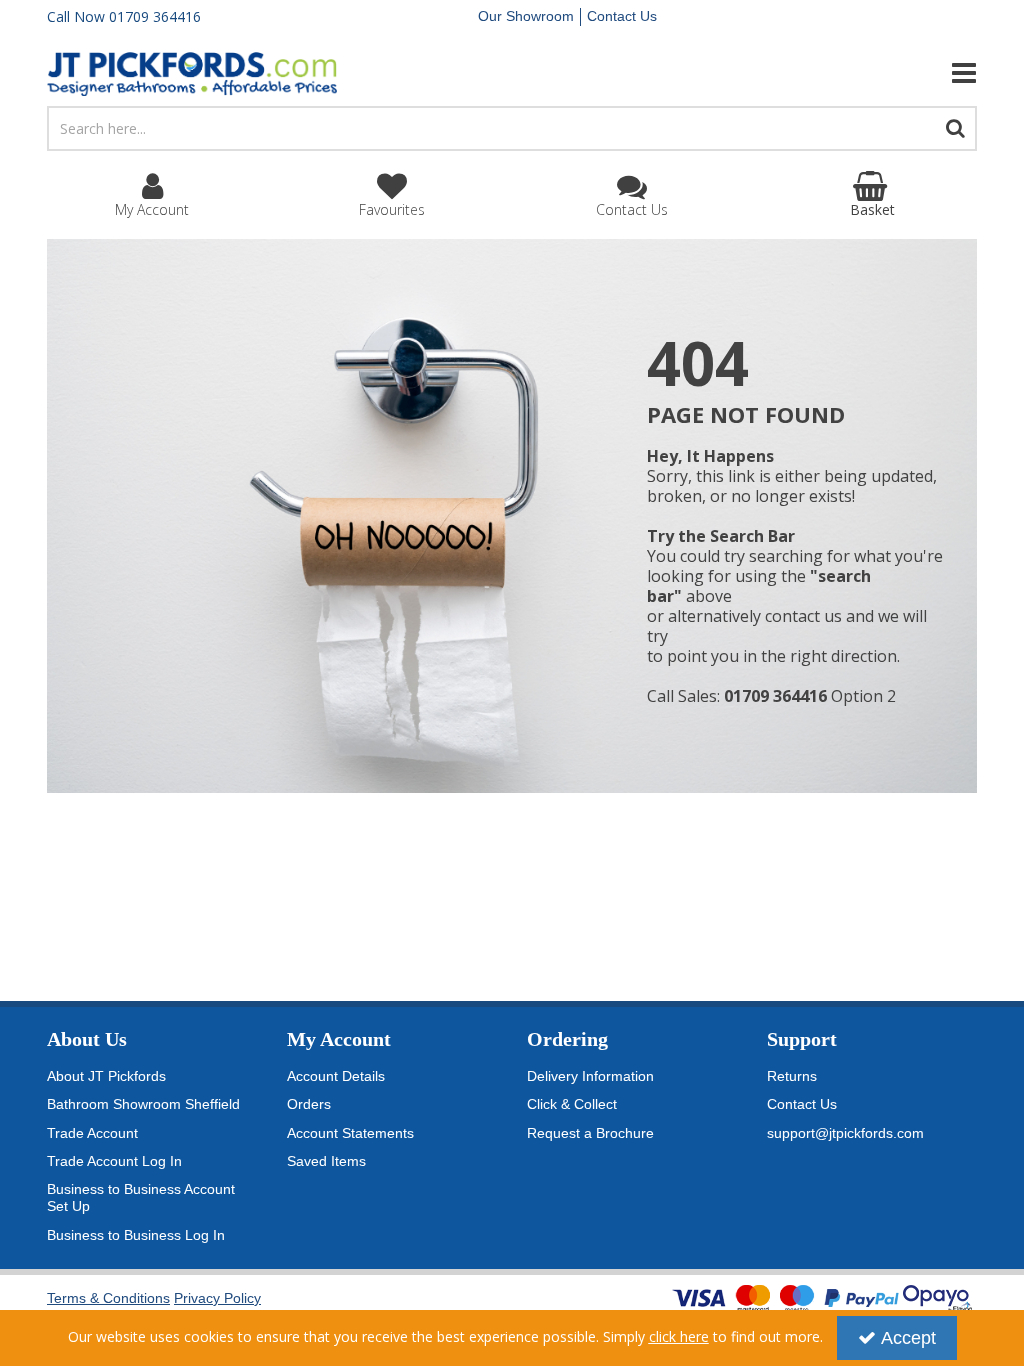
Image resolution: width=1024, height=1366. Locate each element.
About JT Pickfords (106, 1076)
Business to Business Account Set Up (141, 1198)
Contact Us (622, 16)
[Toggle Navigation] (832, 73)
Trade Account (92, 1133)
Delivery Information (590, 1076)
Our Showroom (526, 16)
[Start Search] (956, 128)
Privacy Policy (217, 1298)
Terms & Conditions (108, 1298)
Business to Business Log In (136, 1235)
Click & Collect (572, 1104)
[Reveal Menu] (832, 73)
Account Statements (350, 1133)
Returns (792, 1076)
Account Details (336, 1076)
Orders (309, 1104)
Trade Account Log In (114, 1161)
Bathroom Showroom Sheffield (143, 1104)
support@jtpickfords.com (845, 1133)
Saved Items (326, 1161)
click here (679, 1336)
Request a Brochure (590, 1133)
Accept (908, 1338)
